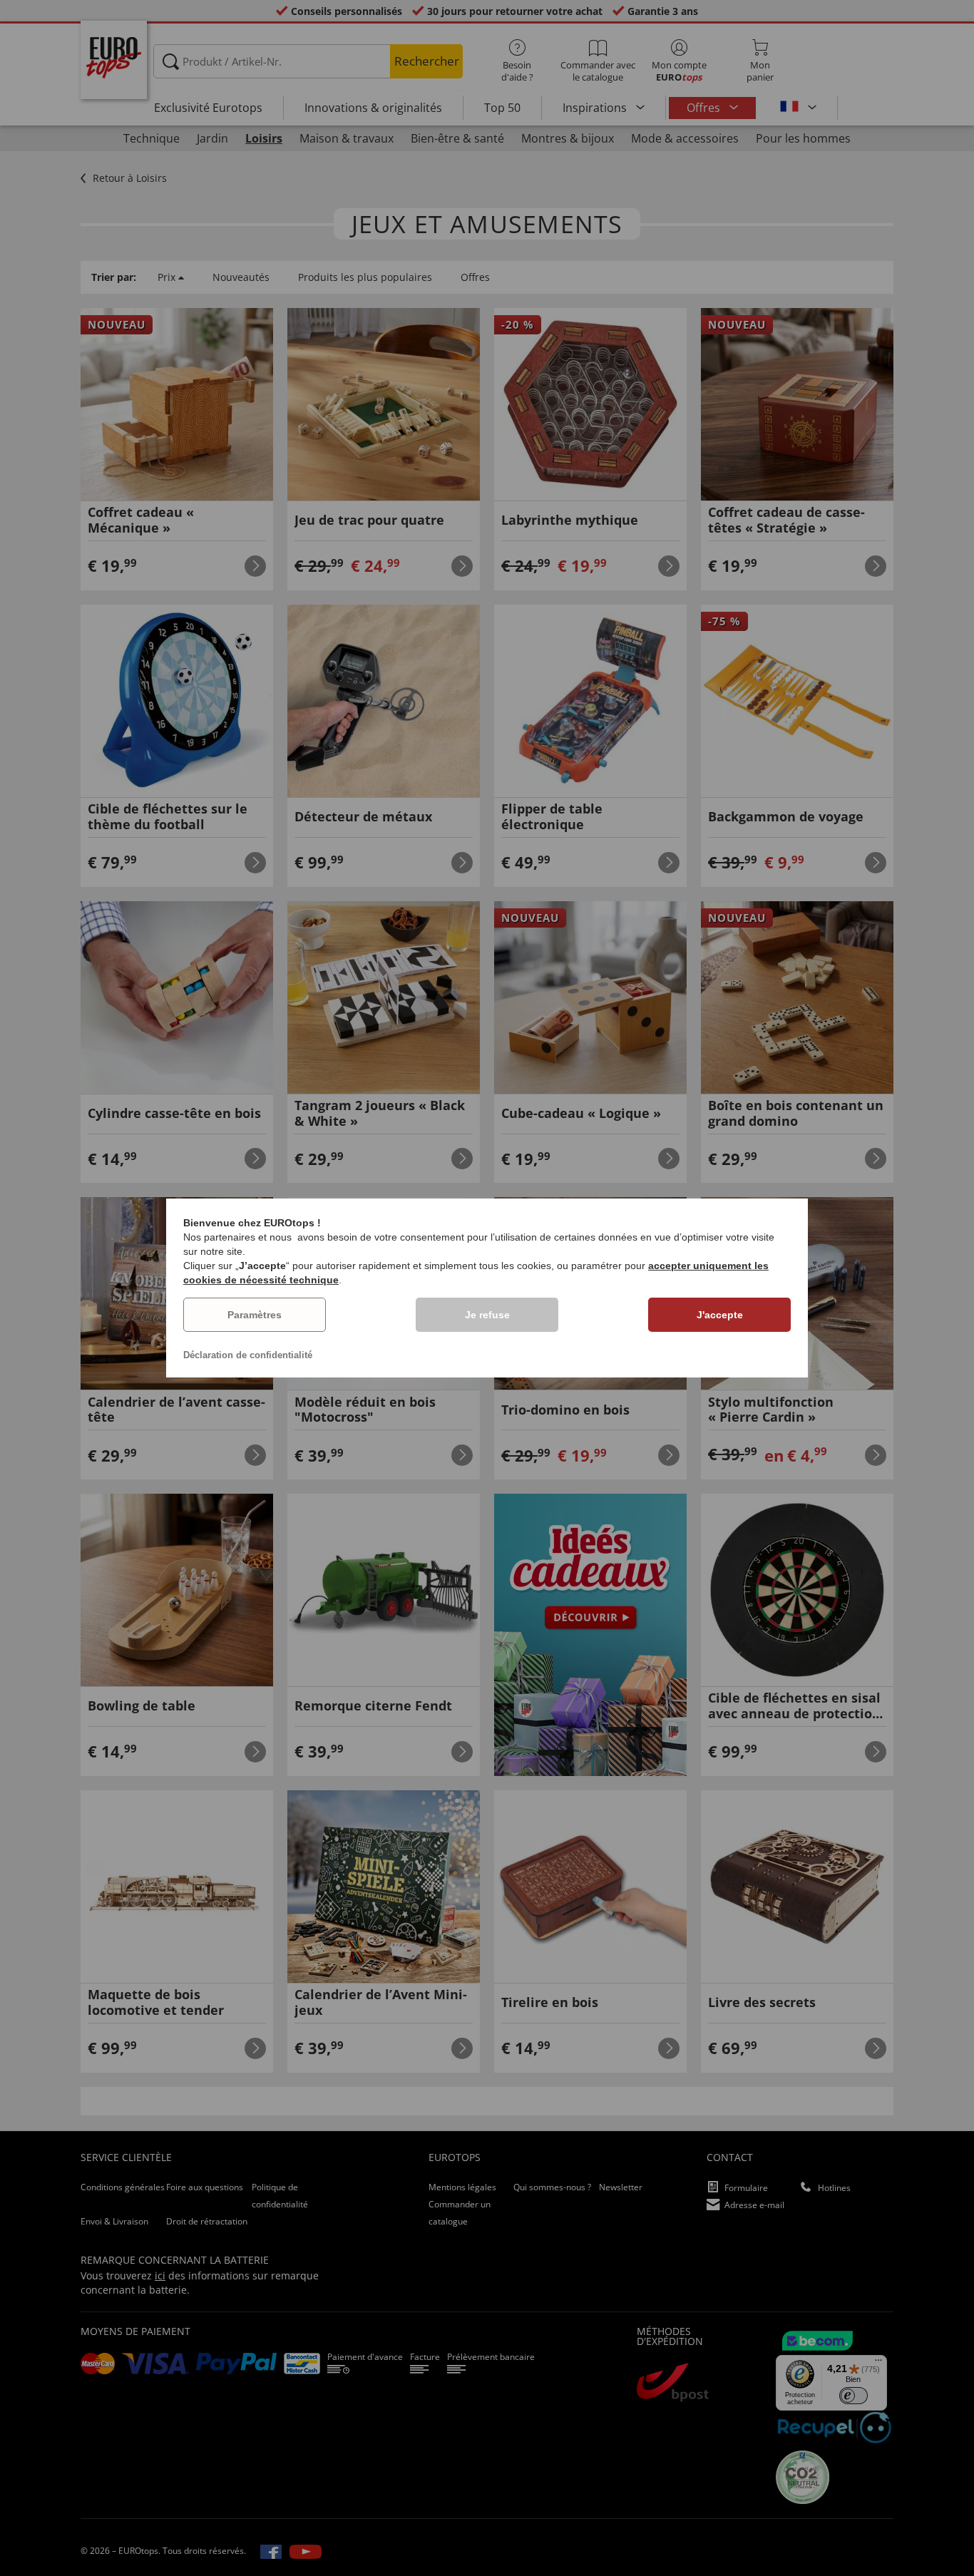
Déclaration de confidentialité (248, 1355)
